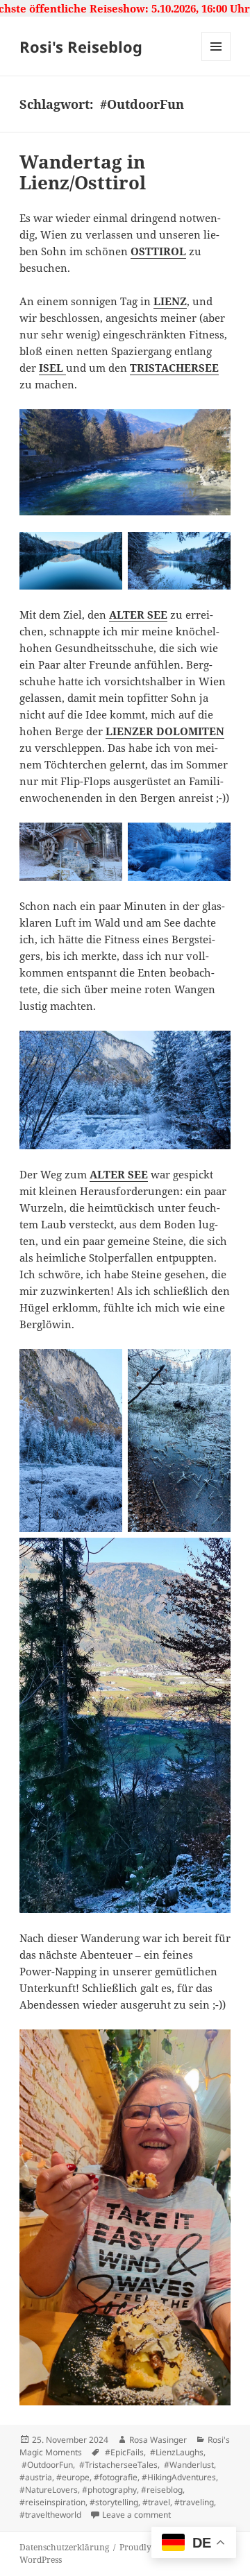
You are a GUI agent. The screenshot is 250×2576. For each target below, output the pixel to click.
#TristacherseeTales (117, 2465)
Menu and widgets (216, 61)
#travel (156, 2502)
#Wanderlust (188, 2465)
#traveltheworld (50, 2515)
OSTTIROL (158, 251)
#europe (73, 2477)
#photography (109, 2490)
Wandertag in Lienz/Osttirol (83, 172)
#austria (36, 2477)
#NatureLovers (49, 2490)
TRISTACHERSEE (174, 368)
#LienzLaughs (176, 2452)
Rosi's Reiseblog (81, 46)
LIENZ (170, 301)
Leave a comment (136, 2515)
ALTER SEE (138, 615)
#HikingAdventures (179, 2477)
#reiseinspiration (52, 2502)
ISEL (52, 368)
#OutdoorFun (46, 2465)
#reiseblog (162, 2490)
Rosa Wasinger (158, 2440)
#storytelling (114, 2502)
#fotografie (116, 2477)
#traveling (194, 2502)
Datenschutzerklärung (64, 2547)
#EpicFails (123, 2452)
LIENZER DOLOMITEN (165, 731)
